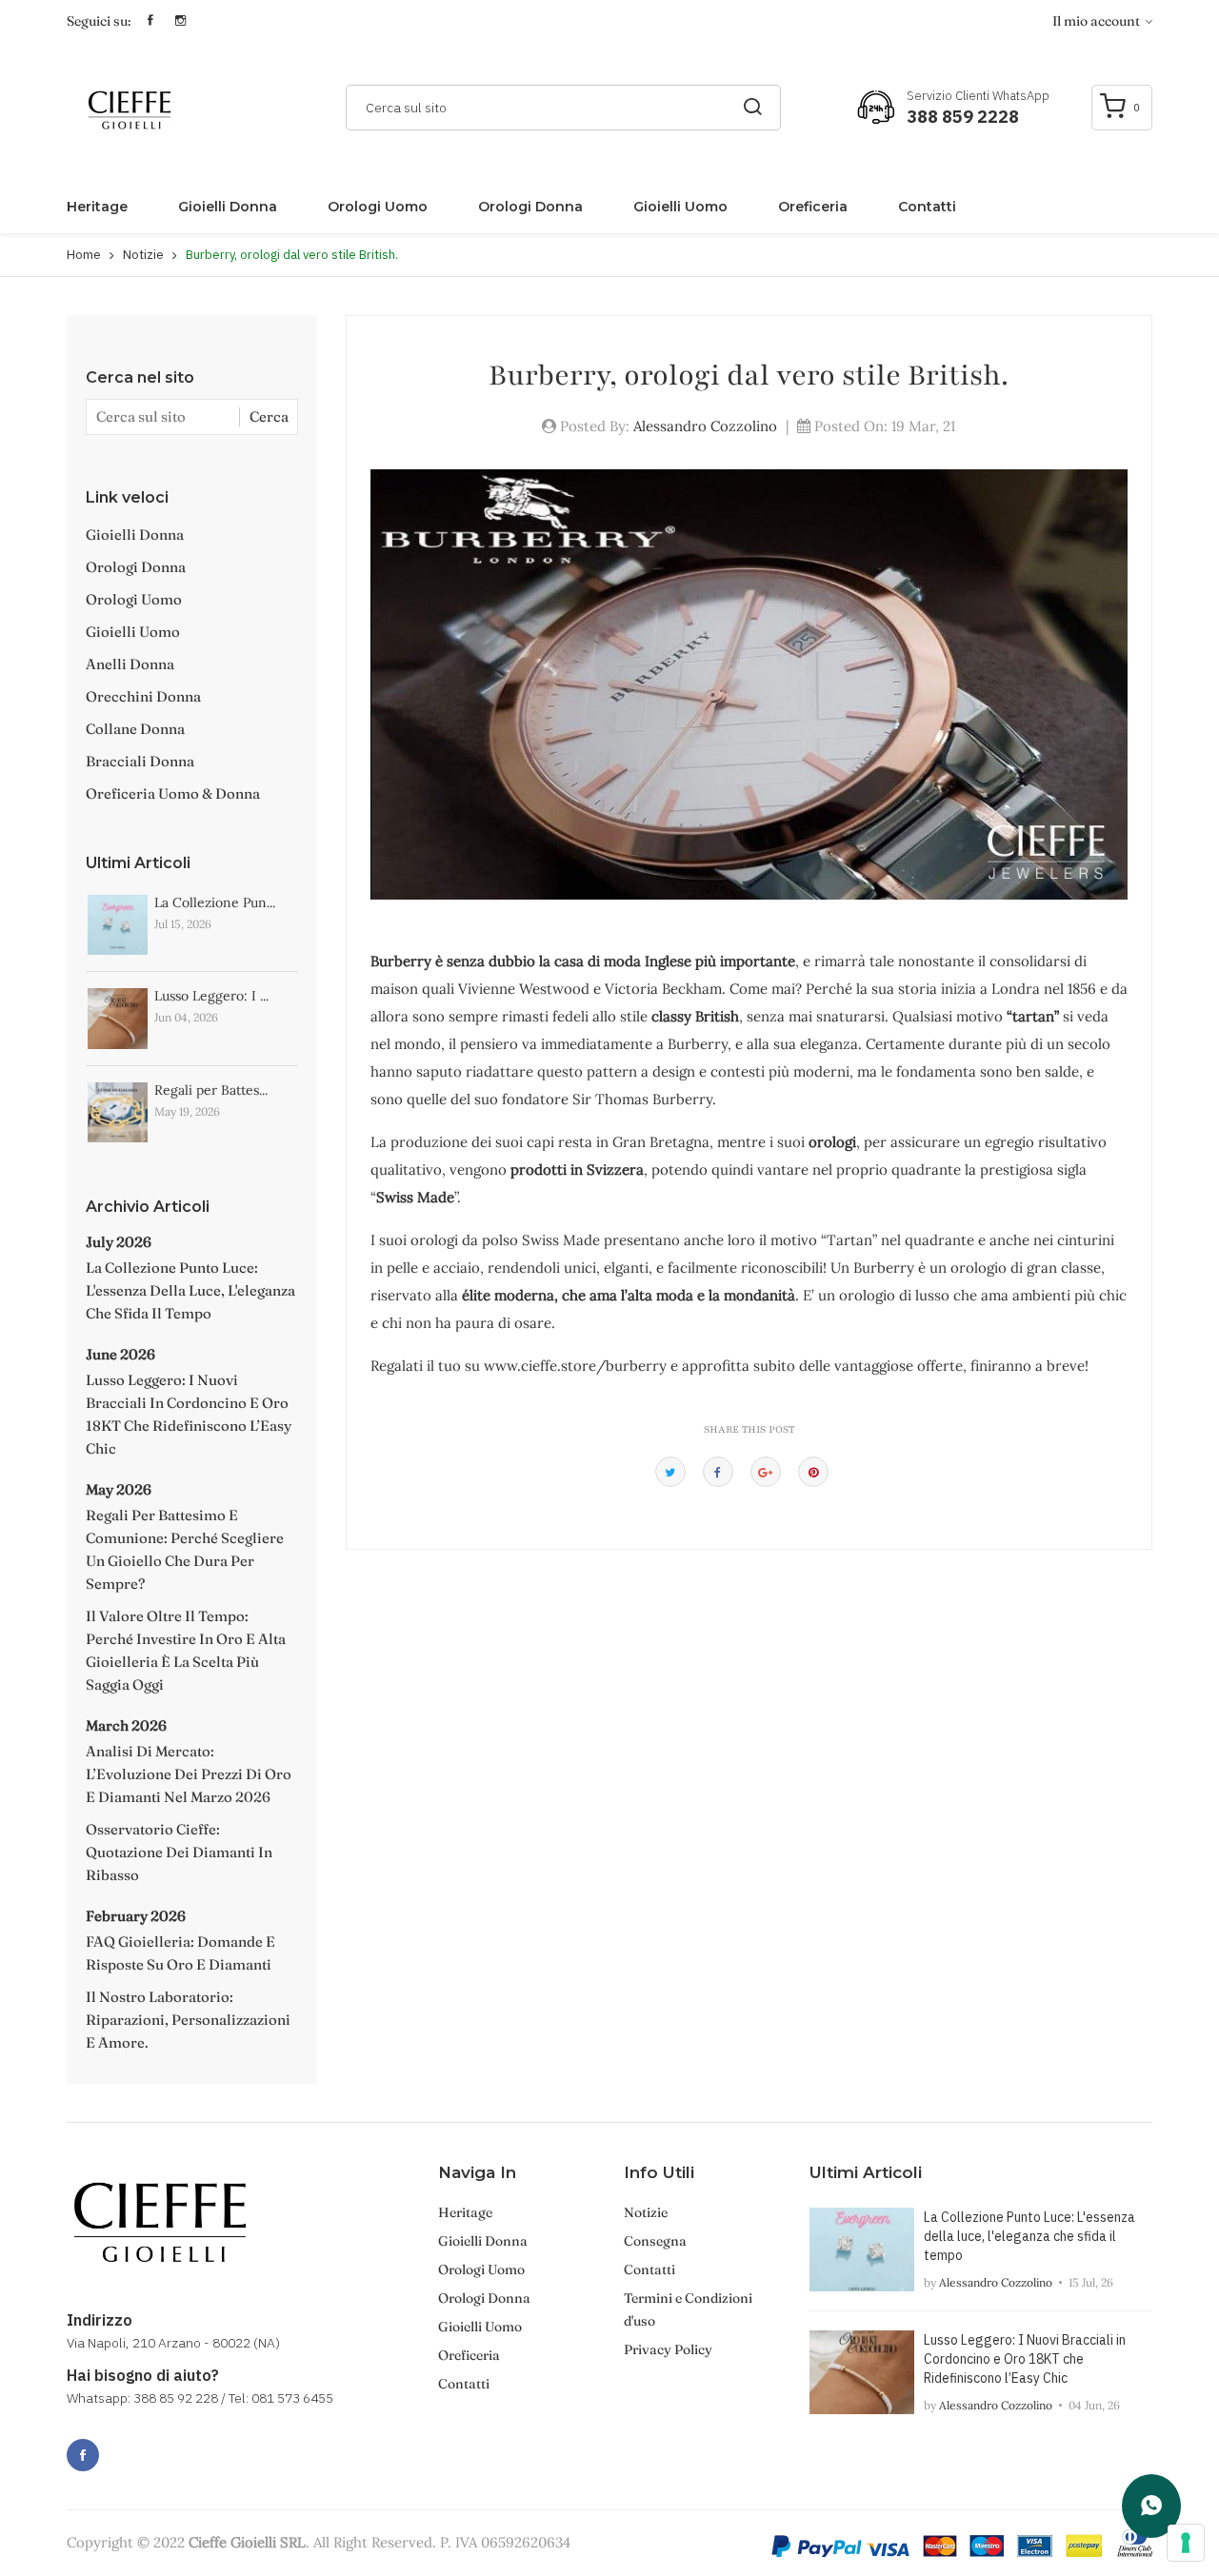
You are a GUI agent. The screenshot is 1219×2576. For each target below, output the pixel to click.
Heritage (97, 207)
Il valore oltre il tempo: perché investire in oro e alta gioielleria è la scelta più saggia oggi (186, 1650)
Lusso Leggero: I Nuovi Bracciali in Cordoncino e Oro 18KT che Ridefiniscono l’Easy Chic (189, 1414)
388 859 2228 (963, 117)
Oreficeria (813, 207)
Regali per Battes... (211, 1090)
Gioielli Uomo (680, 207)
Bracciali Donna (140, 761)
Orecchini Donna (143, 696)
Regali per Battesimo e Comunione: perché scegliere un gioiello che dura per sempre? (185, 1549)
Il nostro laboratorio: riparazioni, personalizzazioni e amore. (188, 2020)
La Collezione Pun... (215, 902)
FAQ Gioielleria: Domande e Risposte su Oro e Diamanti (180, 1953)
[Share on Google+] (766, 1472)
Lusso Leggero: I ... (211, 996)
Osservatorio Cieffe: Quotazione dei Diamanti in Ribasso (179, 1852)
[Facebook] (83, 2455)
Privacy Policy (668, 2349)
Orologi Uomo (378, 207)
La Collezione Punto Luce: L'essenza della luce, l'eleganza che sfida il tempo (190, 1290)
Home (84, 255)
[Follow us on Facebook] (718, 1472)
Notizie (143, 255)
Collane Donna (135, 729)
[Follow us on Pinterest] (813, 1472)
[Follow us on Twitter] (670, 1472)
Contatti (927, 207)
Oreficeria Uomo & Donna (173, 793)
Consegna (655, 2241)
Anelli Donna (130, 664)
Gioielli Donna (228, 207)
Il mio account (1098, 21)
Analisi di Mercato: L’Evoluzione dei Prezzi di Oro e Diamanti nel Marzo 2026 (189, 1774)
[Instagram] (125, 2445)
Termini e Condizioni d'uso (688, 2309)
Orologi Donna (530, 207)
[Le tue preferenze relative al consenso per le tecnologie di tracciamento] (1186, 2543)
